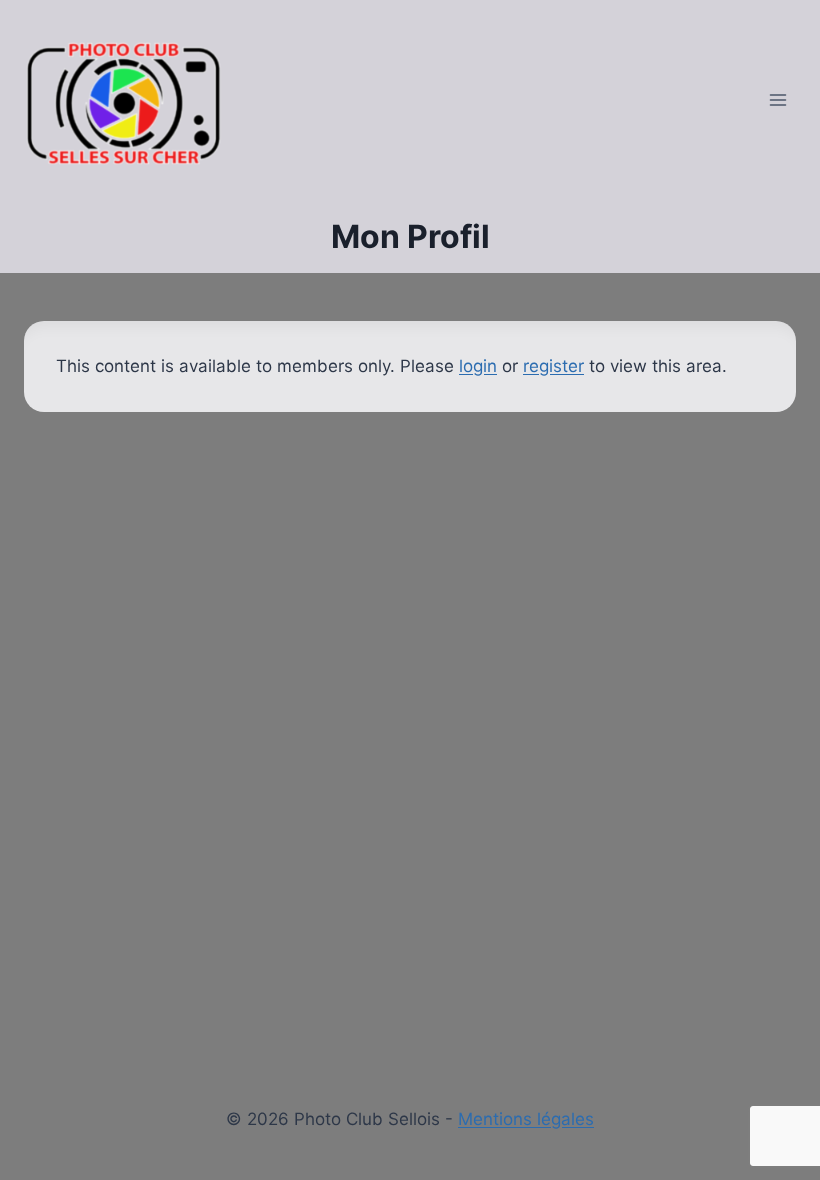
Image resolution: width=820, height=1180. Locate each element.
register (553, 366)
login (478, 366)
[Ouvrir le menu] (777, 99)
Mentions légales (526, 1119)
